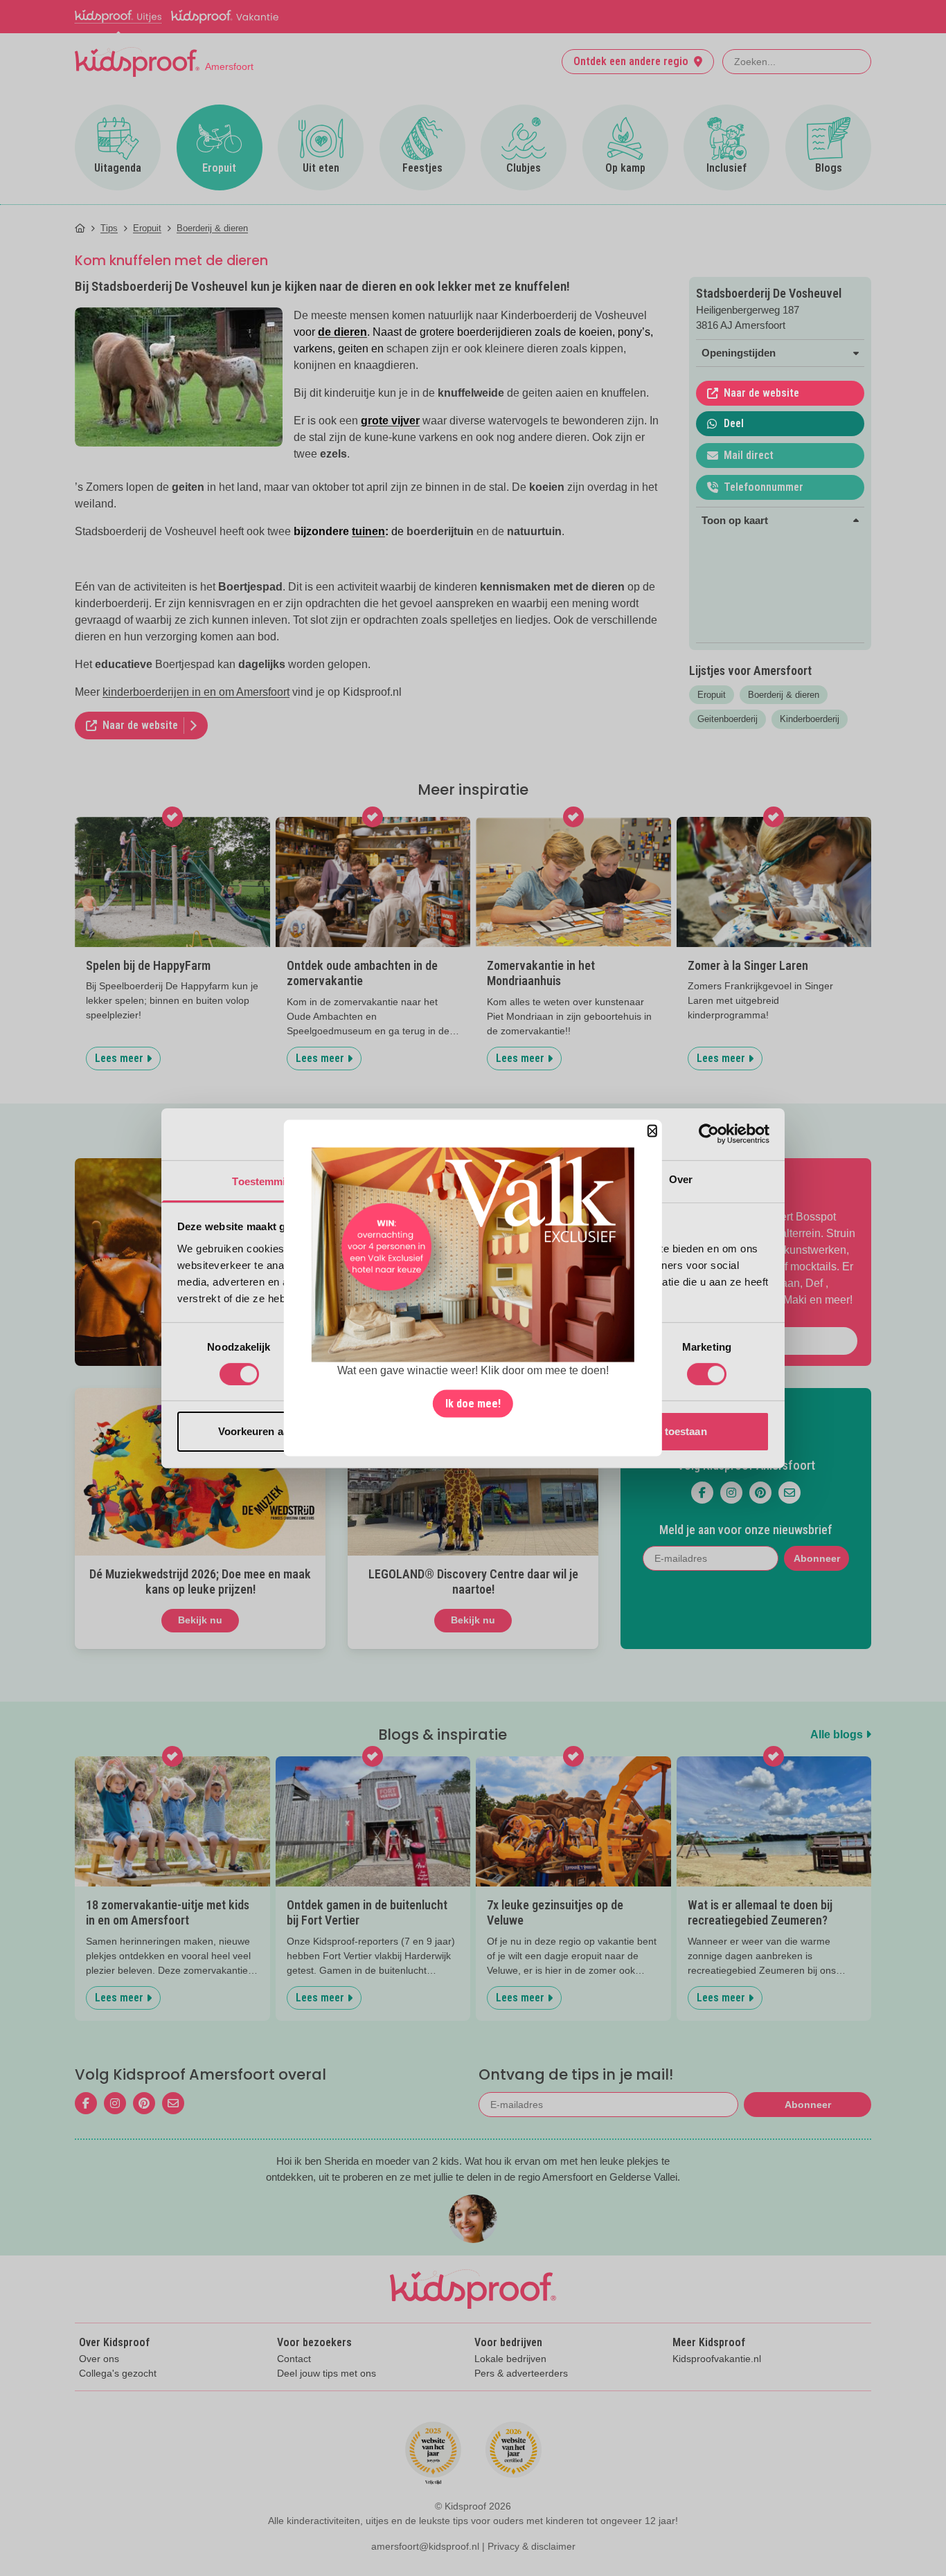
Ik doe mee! (473, 1404)
